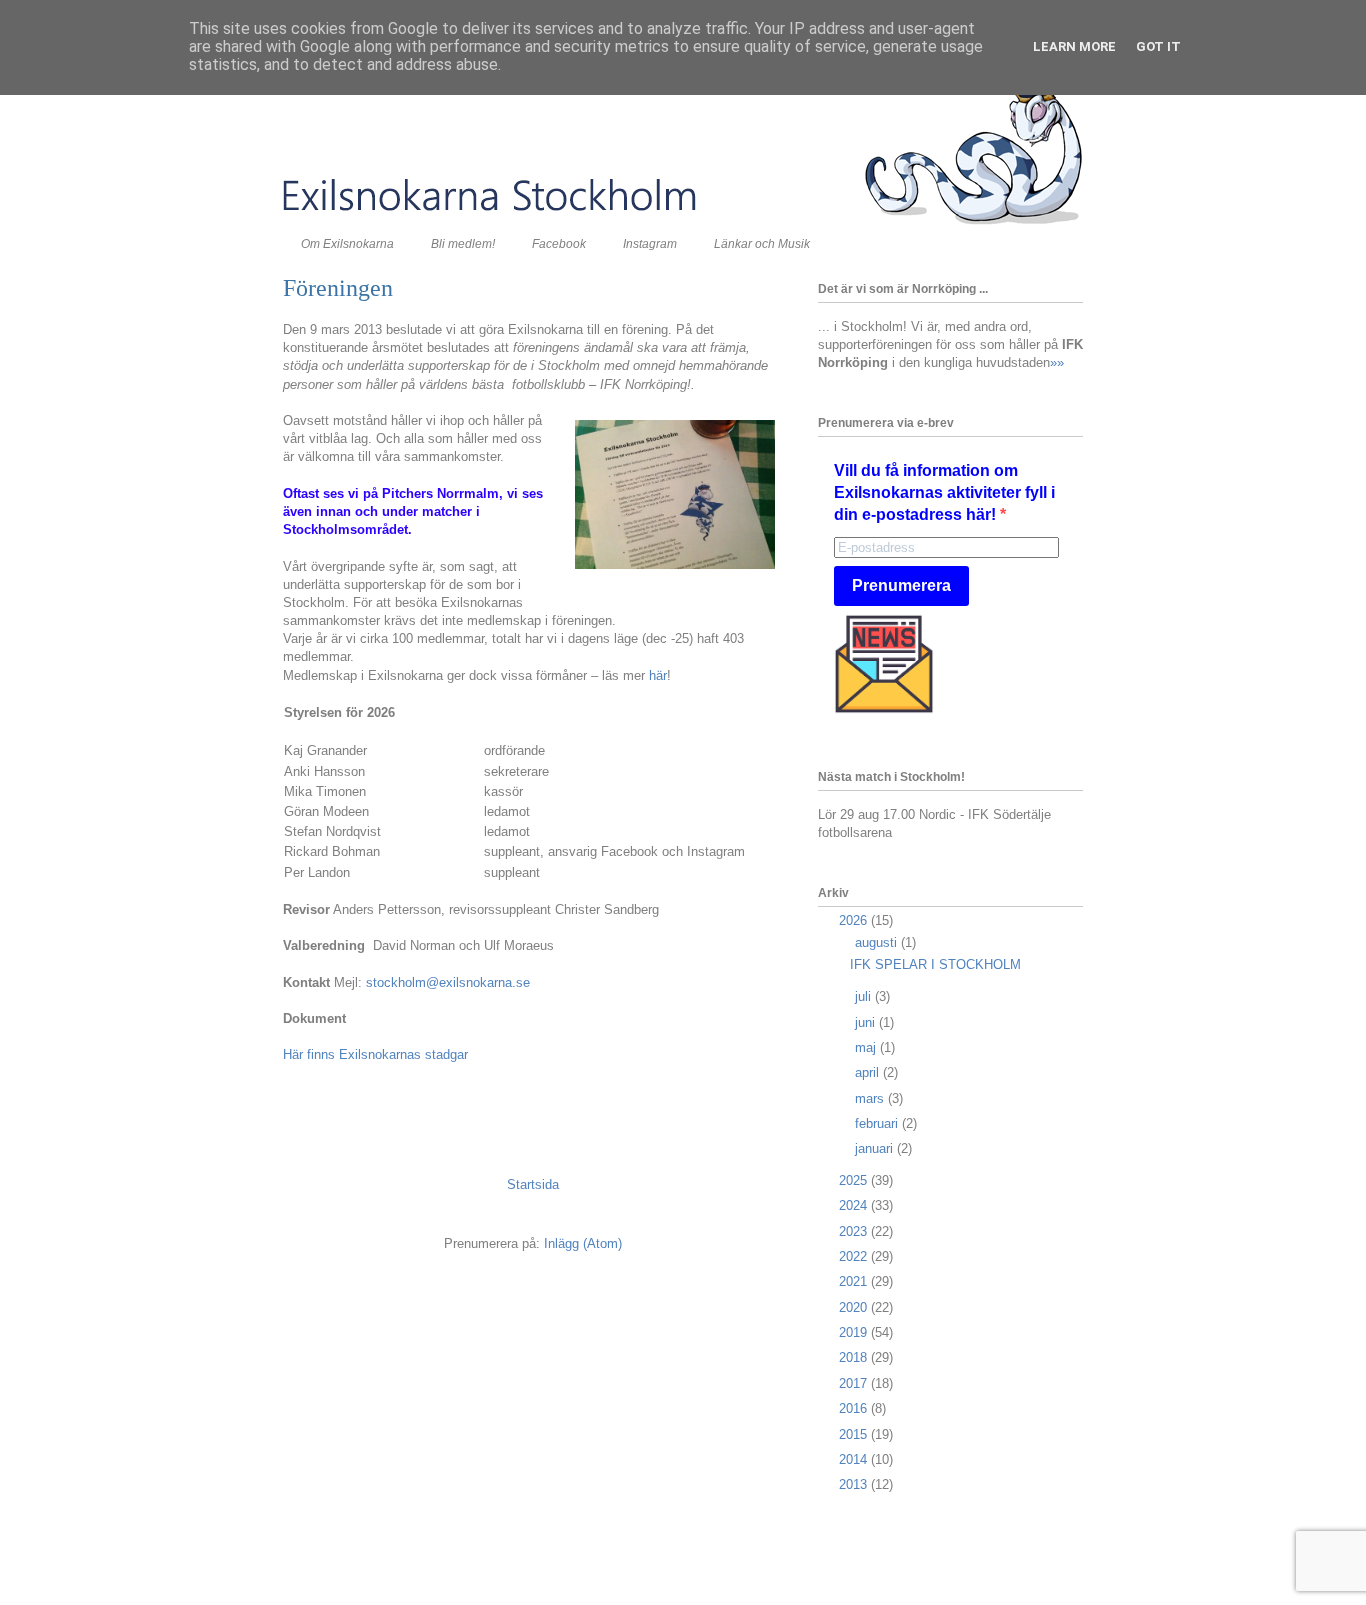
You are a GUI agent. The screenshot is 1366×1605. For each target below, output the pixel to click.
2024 (855, 1205)
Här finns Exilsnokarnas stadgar (375, 1054)
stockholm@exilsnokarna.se (448, 982)
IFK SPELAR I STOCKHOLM (935, 964)
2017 (855, 1383)
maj (867, 1047)
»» (1057, 362)
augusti (878, 942)
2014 (855, 1459)
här (658, 675)
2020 (855, 1307)
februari (878, 1123)
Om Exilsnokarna (347, 244)
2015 (855, 1434)
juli (865, 996)
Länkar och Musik (762, 244)
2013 (855, 1484)
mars (871, 1098)
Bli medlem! (463, 244)
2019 (855, 1332)
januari (876, 1148)
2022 (855, 1256)
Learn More (1074, 46)
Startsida (533, 1184)
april (869, 1072)
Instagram (650, 244)
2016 (855, 1408)
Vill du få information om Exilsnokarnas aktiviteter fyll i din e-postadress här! (944, 493)
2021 (855, 1281)
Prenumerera (901, 585)
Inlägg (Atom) (583, 1243)
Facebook (559, 244)
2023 (855, 1231)
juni (867, 1022)
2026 (855, 920)
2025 (855, 1180)
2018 (855, 1357)
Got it (1158, 46)
